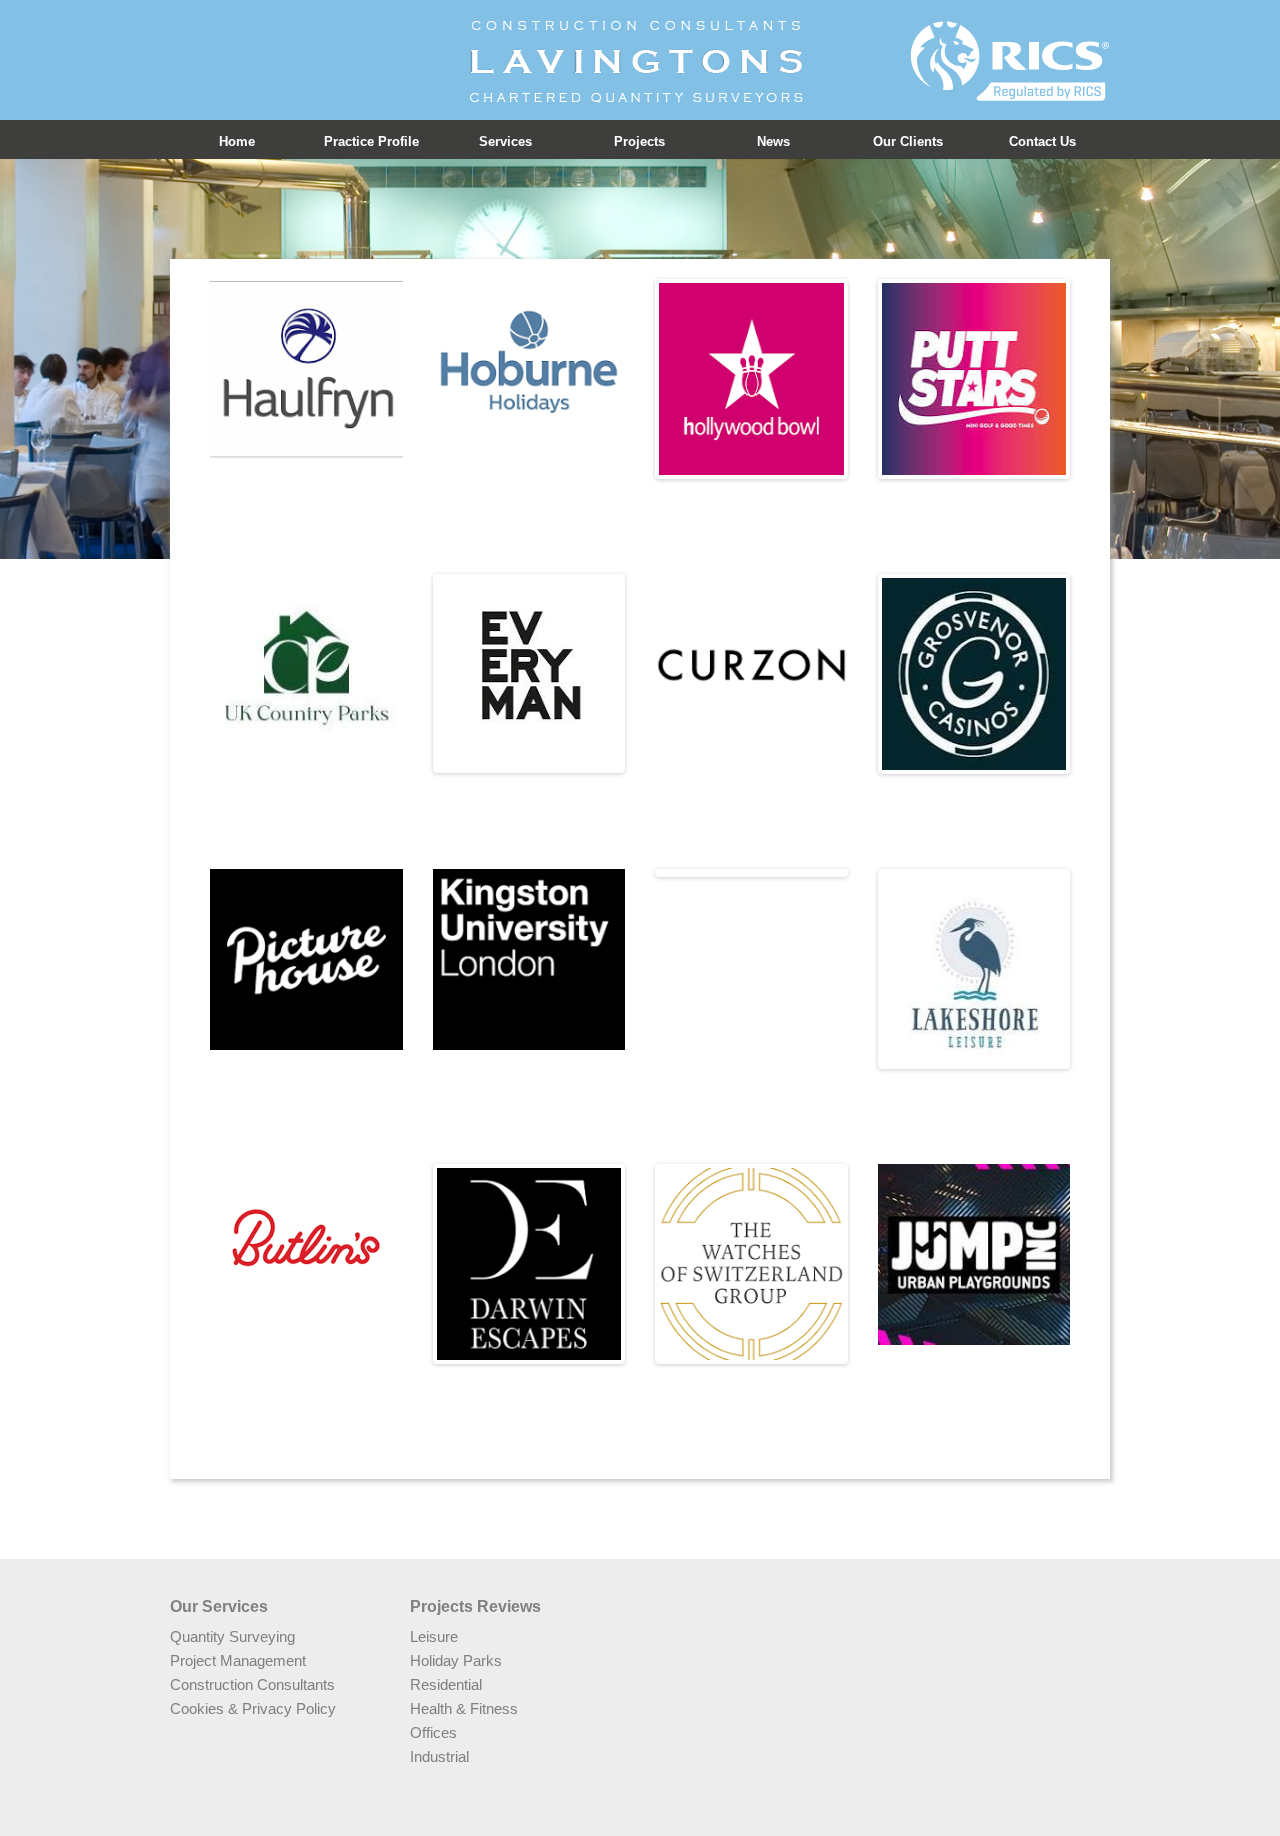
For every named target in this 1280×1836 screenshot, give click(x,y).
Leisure (434, 1636)
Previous (629, 379)
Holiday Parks (456, 1660)
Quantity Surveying (232, 1636)
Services (505, 141)
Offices (433, 1732)
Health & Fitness (464, 1708)
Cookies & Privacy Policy (253, 1708)
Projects (639, 141)
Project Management (238, 1660)
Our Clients (908, 141)
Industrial (439, 1756)
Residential (446, 1684)
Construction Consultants (252, 1684)
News (773, 141)
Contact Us (1042, 141)
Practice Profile (371, 141)
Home (237, 141)
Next (874, 379)
